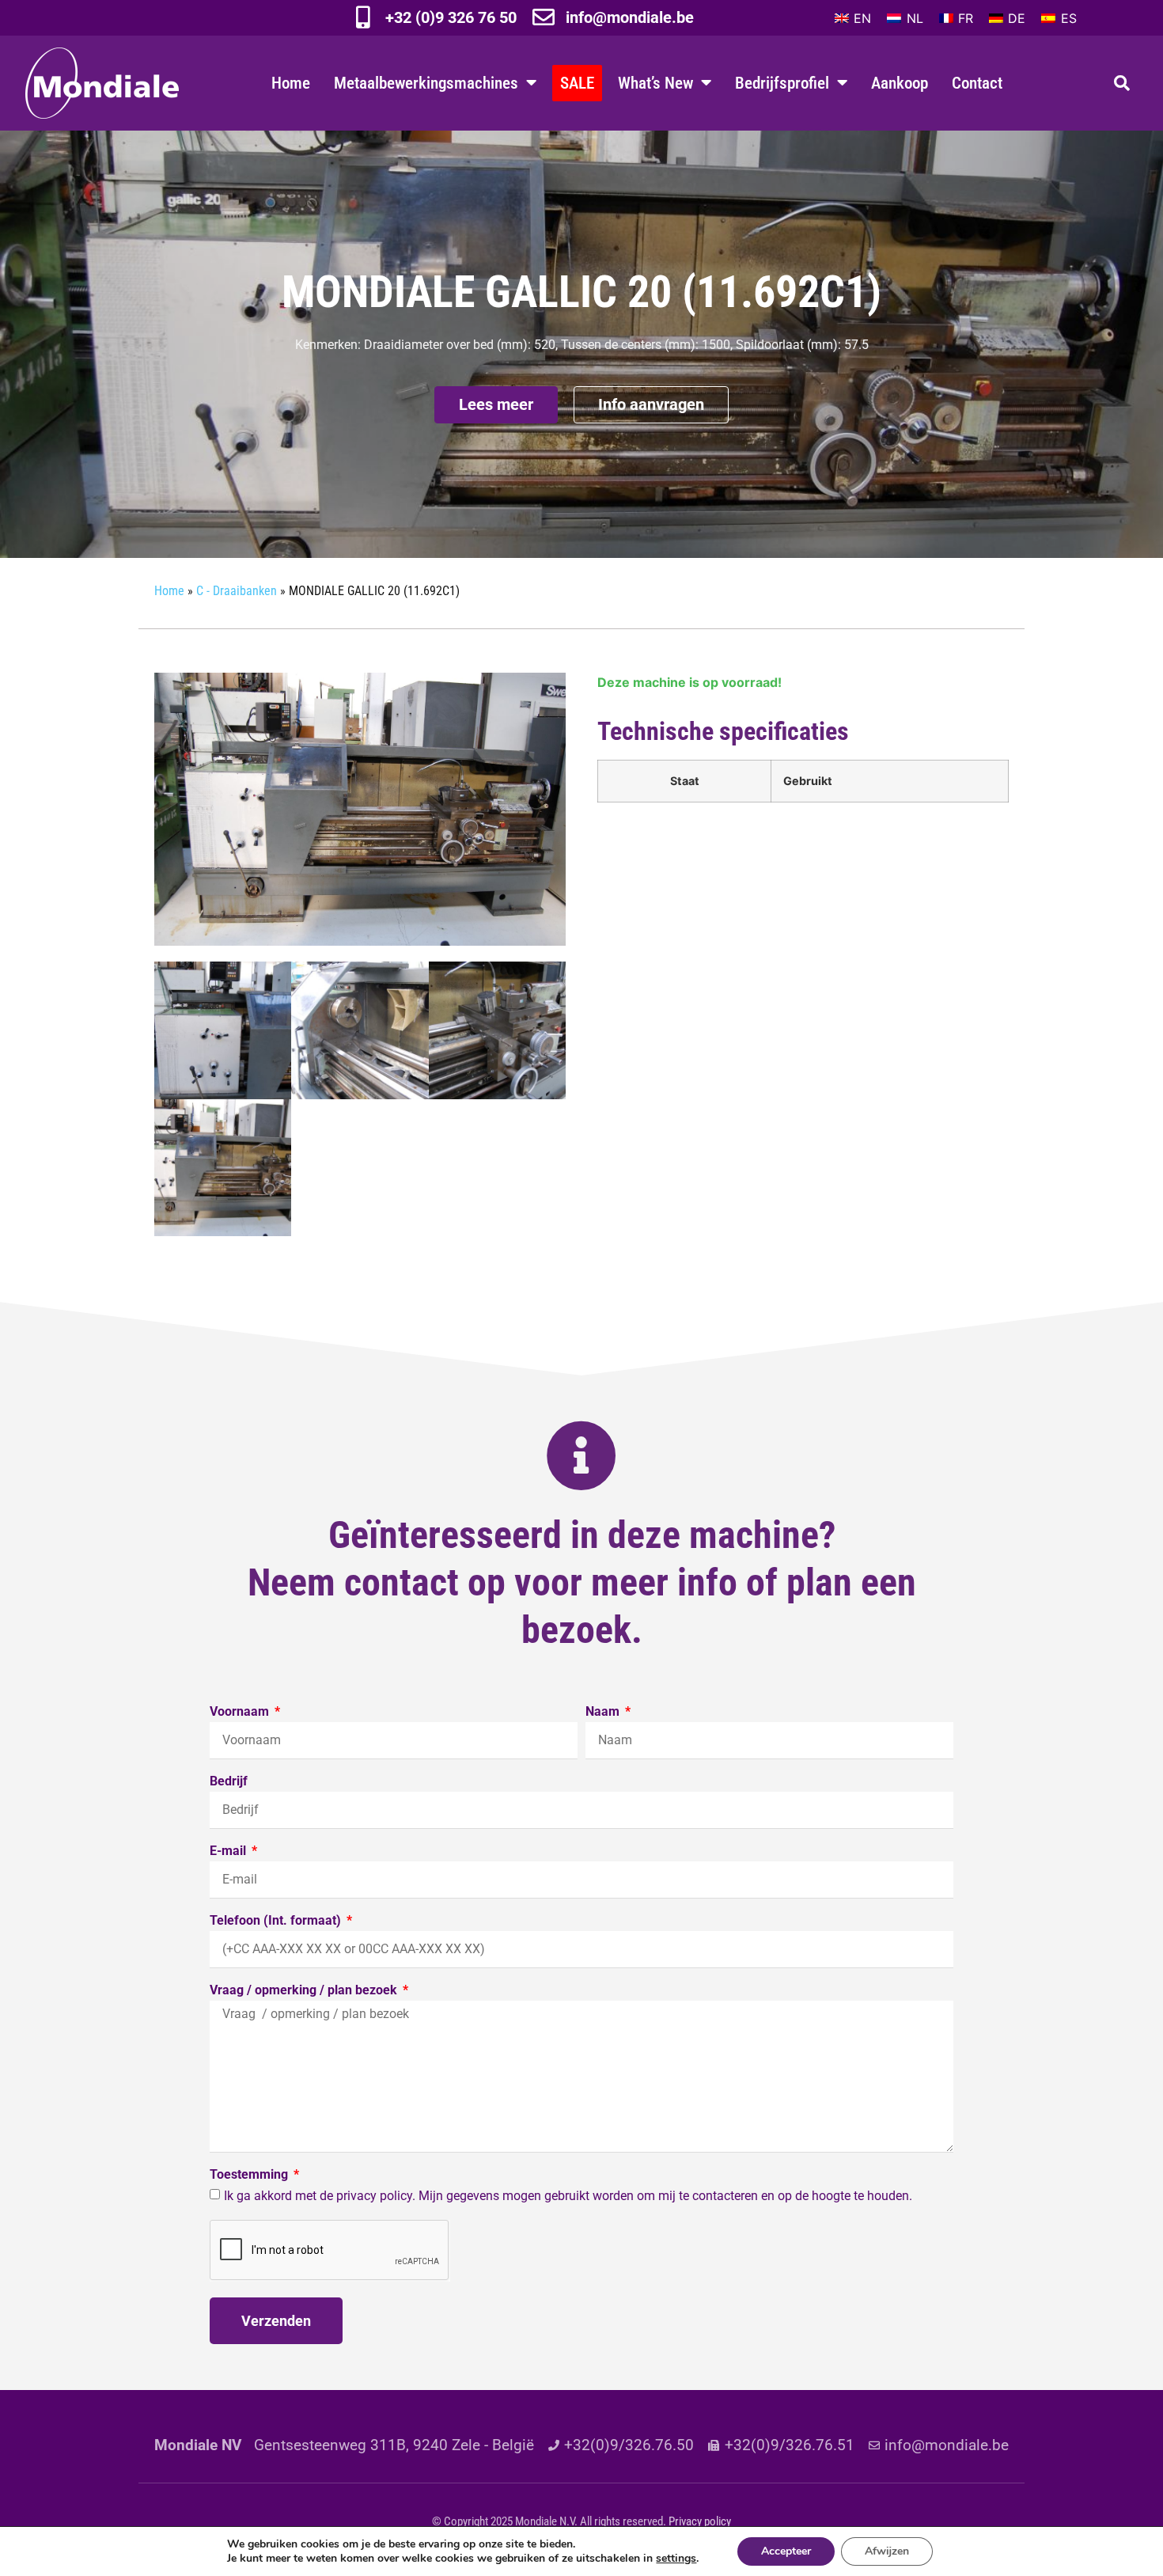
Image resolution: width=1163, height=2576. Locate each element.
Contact (977, 83)
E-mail (229, 1851)
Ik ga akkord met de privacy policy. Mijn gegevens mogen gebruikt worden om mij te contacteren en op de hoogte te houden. (568, 2196)
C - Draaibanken (237, 591)
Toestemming (250, 2175)
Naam (604, 1712)
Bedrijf (229, 1782)
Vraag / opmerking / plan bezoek (305, 1991)
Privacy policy (700, 2521)
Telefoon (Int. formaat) (277, 1921)
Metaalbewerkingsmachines (426, 83)
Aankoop (900, 83)
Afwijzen (887, 2551)
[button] (1122, 83)
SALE (577, 83)
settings (676, 2559)
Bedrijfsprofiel (782, 83)
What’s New (655, 83)
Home (291, 83)
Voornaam (241, 1712)
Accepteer (786, 2551)
